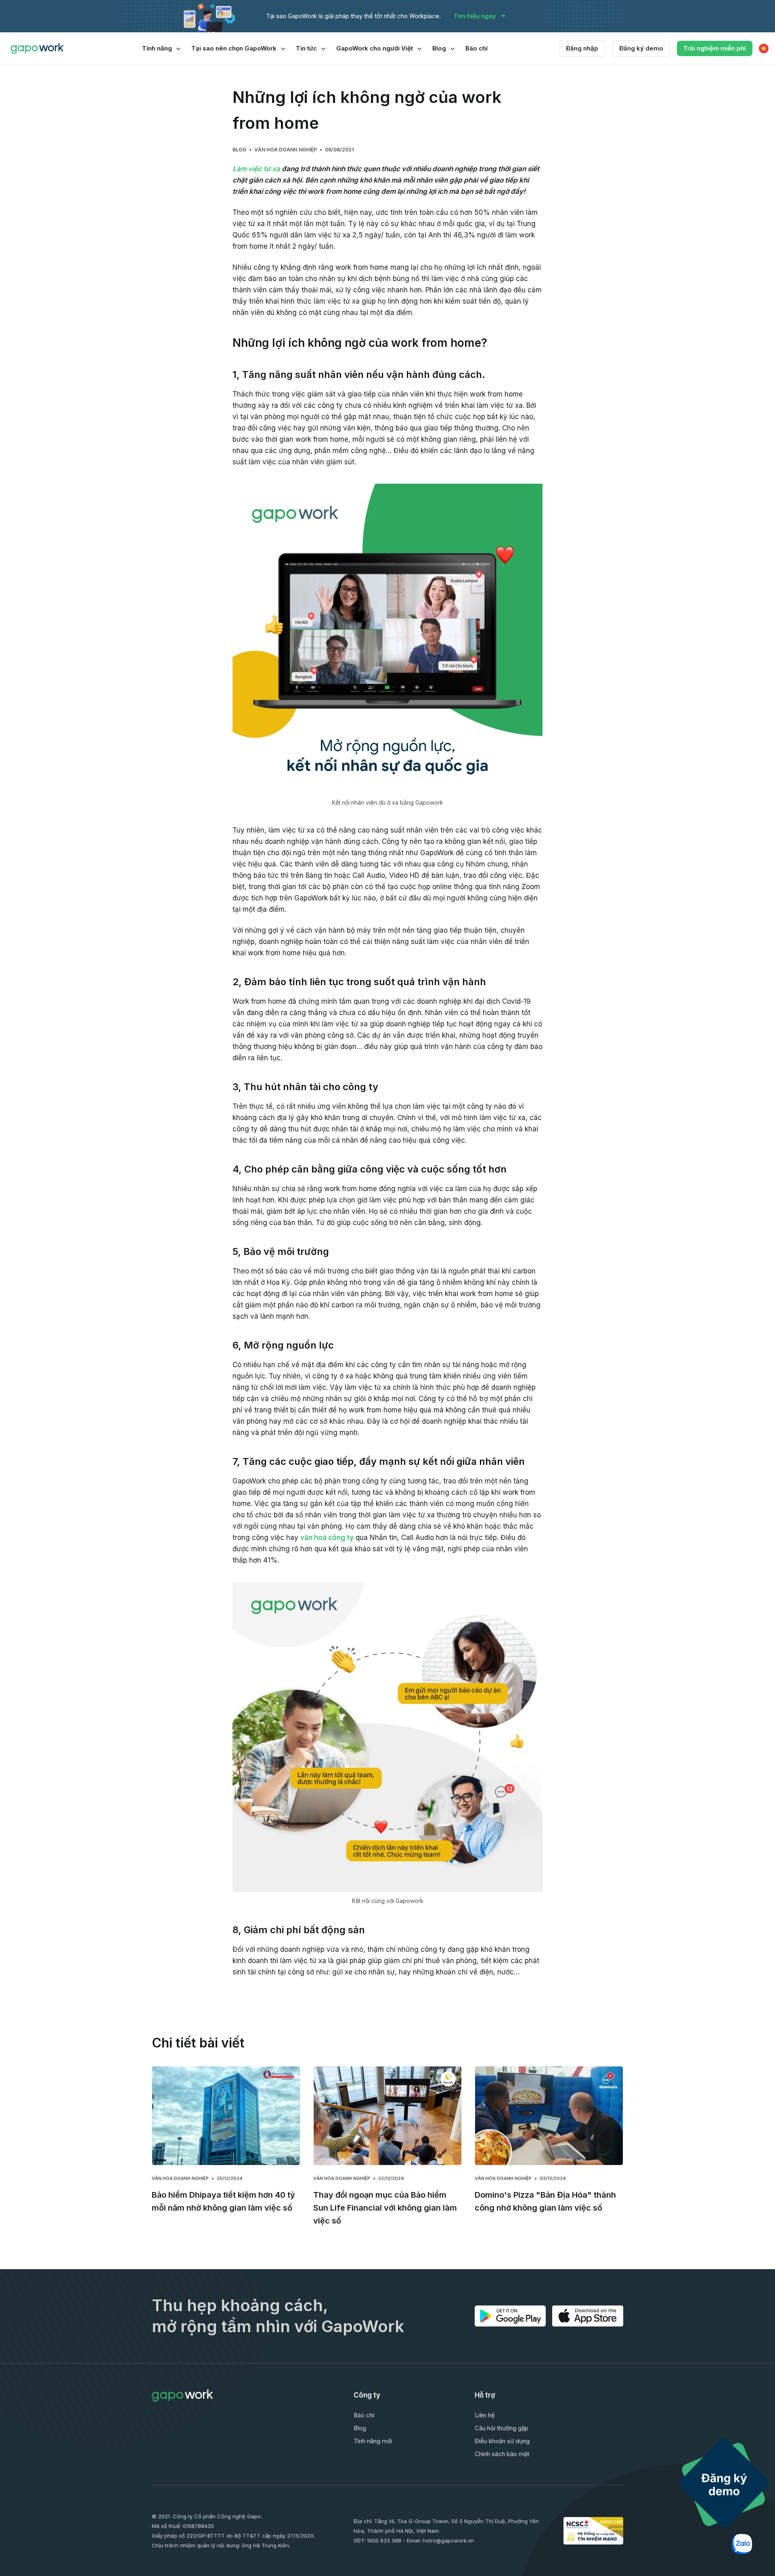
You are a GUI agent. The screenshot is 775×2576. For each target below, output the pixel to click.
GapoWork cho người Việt (375, 48)
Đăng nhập (582, 48)
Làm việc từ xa (256, 169)
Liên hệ (485, 2415)
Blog (439, 48)
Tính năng (157, 48)
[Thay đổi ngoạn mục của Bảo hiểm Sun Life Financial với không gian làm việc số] (387, 2116)
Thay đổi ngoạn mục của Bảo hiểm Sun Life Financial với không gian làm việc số (385, 2208)
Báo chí (477, 48)
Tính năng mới (373, 2441)
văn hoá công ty (327, 1538)
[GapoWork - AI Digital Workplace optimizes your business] (39, 48)
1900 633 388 (384, 2540)
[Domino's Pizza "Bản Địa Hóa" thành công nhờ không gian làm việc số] (549, 2116)
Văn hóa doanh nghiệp (286, 150)
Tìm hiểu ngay (475, 16)
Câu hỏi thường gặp (502, 2428)
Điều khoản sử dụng (502, 2441)
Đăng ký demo (641, 48)
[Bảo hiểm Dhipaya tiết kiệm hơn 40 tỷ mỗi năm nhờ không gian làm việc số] (226, 2116)
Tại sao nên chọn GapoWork (234, 48)
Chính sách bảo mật (502, 2454)
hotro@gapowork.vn (448, 2540)
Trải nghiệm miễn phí (715, 48)
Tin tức (306, 48)
